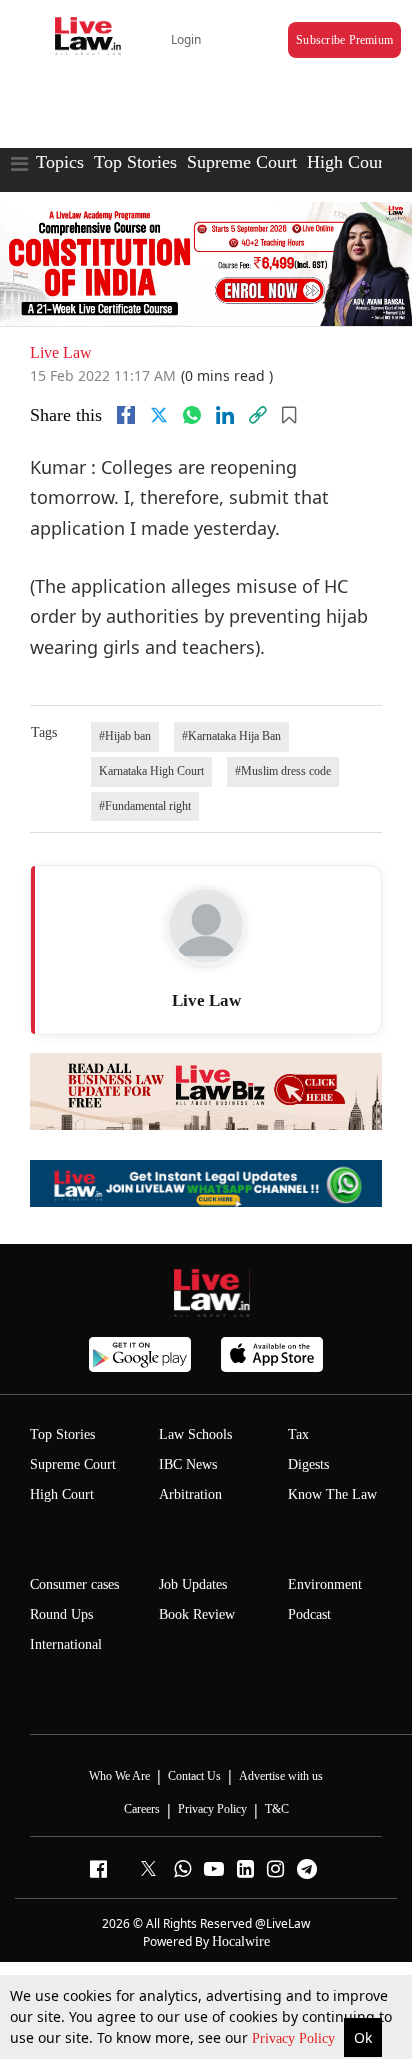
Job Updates (193, 1584)
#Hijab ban (125, 736)
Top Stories (135, 162)
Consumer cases (74, 1584)
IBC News (188, 1464)
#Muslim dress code (283, 771)
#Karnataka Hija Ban (231, 736)
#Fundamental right (145, 806)
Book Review (197, 1614)
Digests (308, 1464)
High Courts (351, 162)
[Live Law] (206, 926)
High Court (62, 1494)
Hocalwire (241, 1941)
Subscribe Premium (344, 40)
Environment (325, 1584)
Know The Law (332, 1494)
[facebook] (126, 415)
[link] (258, 415)
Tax (298, 1434)
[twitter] (159, 415)
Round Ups (61, 1614)
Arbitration (190, 1494)
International (66, 1644)
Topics (60, 162)
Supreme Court (242, 162)
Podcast (309, 1614)
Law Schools (195, 1434)
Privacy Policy (295, 2038)
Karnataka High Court (151, 771)
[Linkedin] (225, 415)
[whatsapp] (192, 415)
